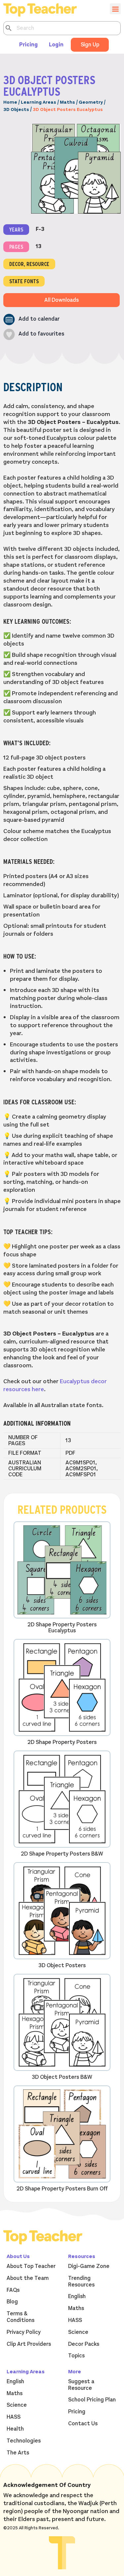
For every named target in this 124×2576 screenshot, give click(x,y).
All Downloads (62, 300)
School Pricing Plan (92, 2400)
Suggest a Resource (81, 2385)
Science (78, 2332)
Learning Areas (39, 102)
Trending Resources (81, 2282)
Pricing (28, 45)
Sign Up (90, 45)
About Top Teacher (31, 2266)
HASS (75, 2320)
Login (56, 45)
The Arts (18, 2453)
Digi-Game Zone (89, 2266)
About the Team (28, 2278)
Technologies (24, 2441)
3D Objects (16, 109)
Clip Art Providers (29, 2344)
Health (15, 2429)
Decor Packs (84, 2344)
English (77, 2296)
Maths (67, 102)
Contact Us (83, 2424)
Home (10, 102)
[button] (31, 319)
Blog (12, 2302)
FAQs (13, 2290)
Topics (76, 2356)
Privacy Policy (24, 2332)
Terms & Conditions (21, 2317)
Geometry (91, 102)
